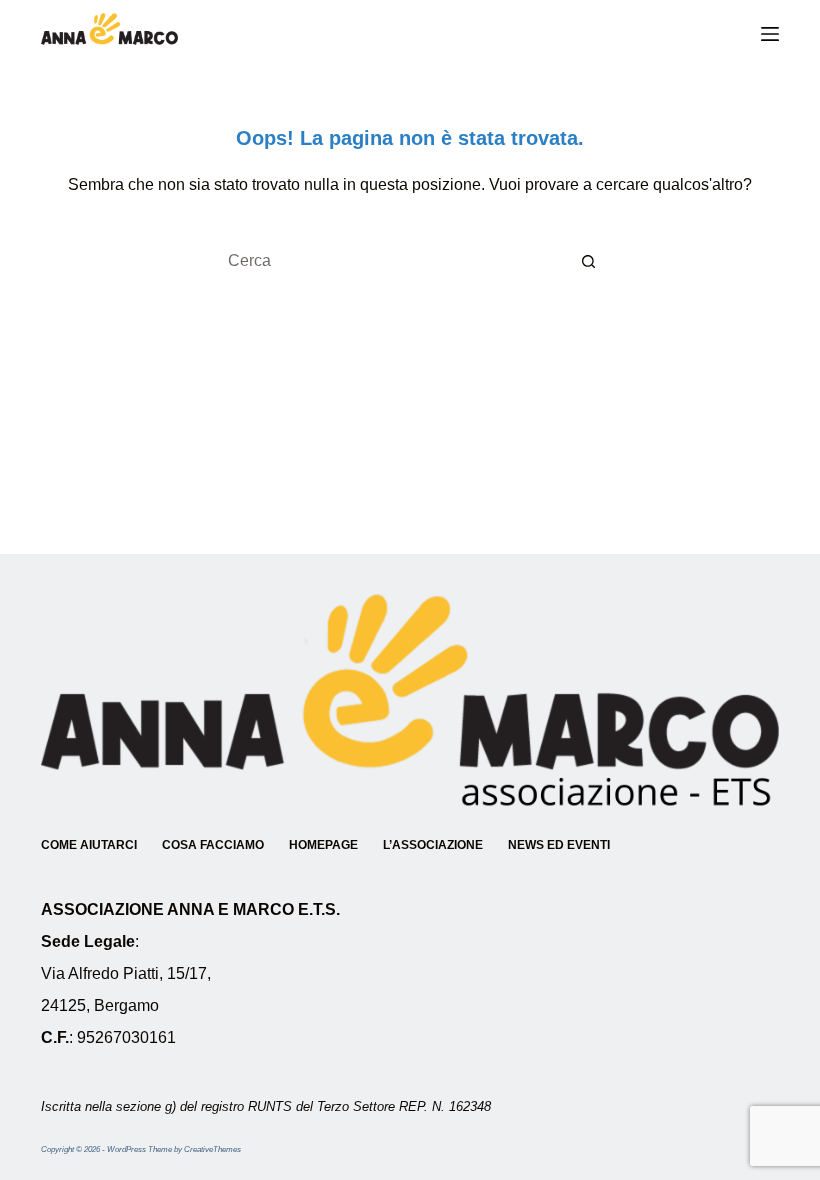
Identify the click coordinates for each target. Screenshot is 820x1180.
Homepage (323, 845)
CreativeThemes (212, 1149)
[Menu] (770, 34)
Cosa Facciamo (213, 845)
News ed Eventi (559, 845)
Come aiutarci (89, 845)
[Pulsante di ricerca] (590, 261)
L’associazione (433, 845)
